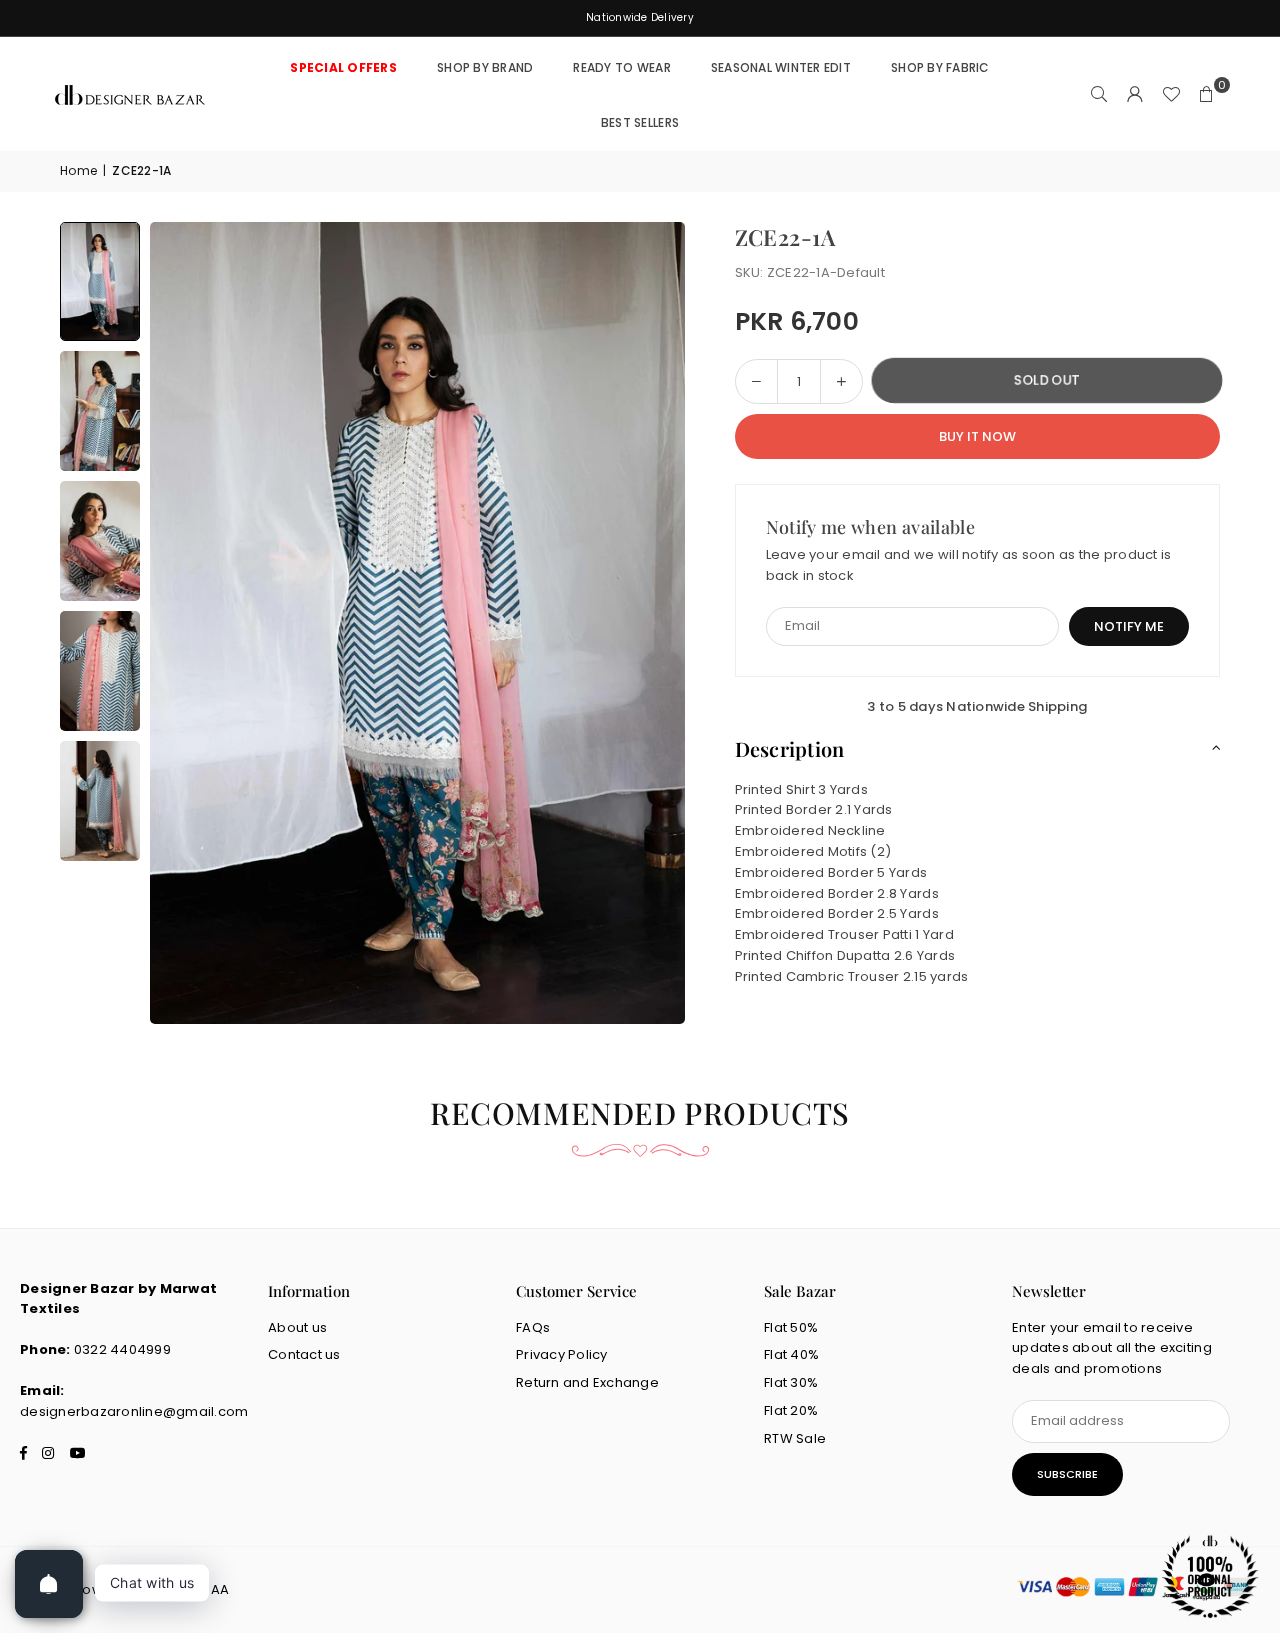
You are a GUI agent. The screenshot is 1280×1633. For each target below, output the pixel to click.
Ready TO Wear (621, 67)
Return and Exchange (587, 1382)
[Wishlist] (1171, 95)
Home (78, 170)
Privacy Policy (562, 1354)
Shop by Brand (485, 67)
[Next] (645, 623)
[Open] (49, 1584)
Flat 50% (791, 1327)
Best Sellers (640, 122)
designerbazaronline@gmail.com (134, 1411)
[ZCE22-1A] (100, 281)
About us (297, 1327)
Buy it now (977, 435)
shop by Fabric (940, 67)
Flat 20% (791, 1410)
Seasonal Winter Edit (781, 67)
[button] (1207, 95)
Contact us (304, 1354)
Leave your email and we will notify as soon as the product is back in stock (969, 565)
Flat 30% (791, 1382)
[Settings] (1135, 95)
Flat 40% (791, 1354)
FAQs (533, 1327)
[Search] (1099, 95)
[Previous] (190, 623)
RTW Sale (795, 1438)
